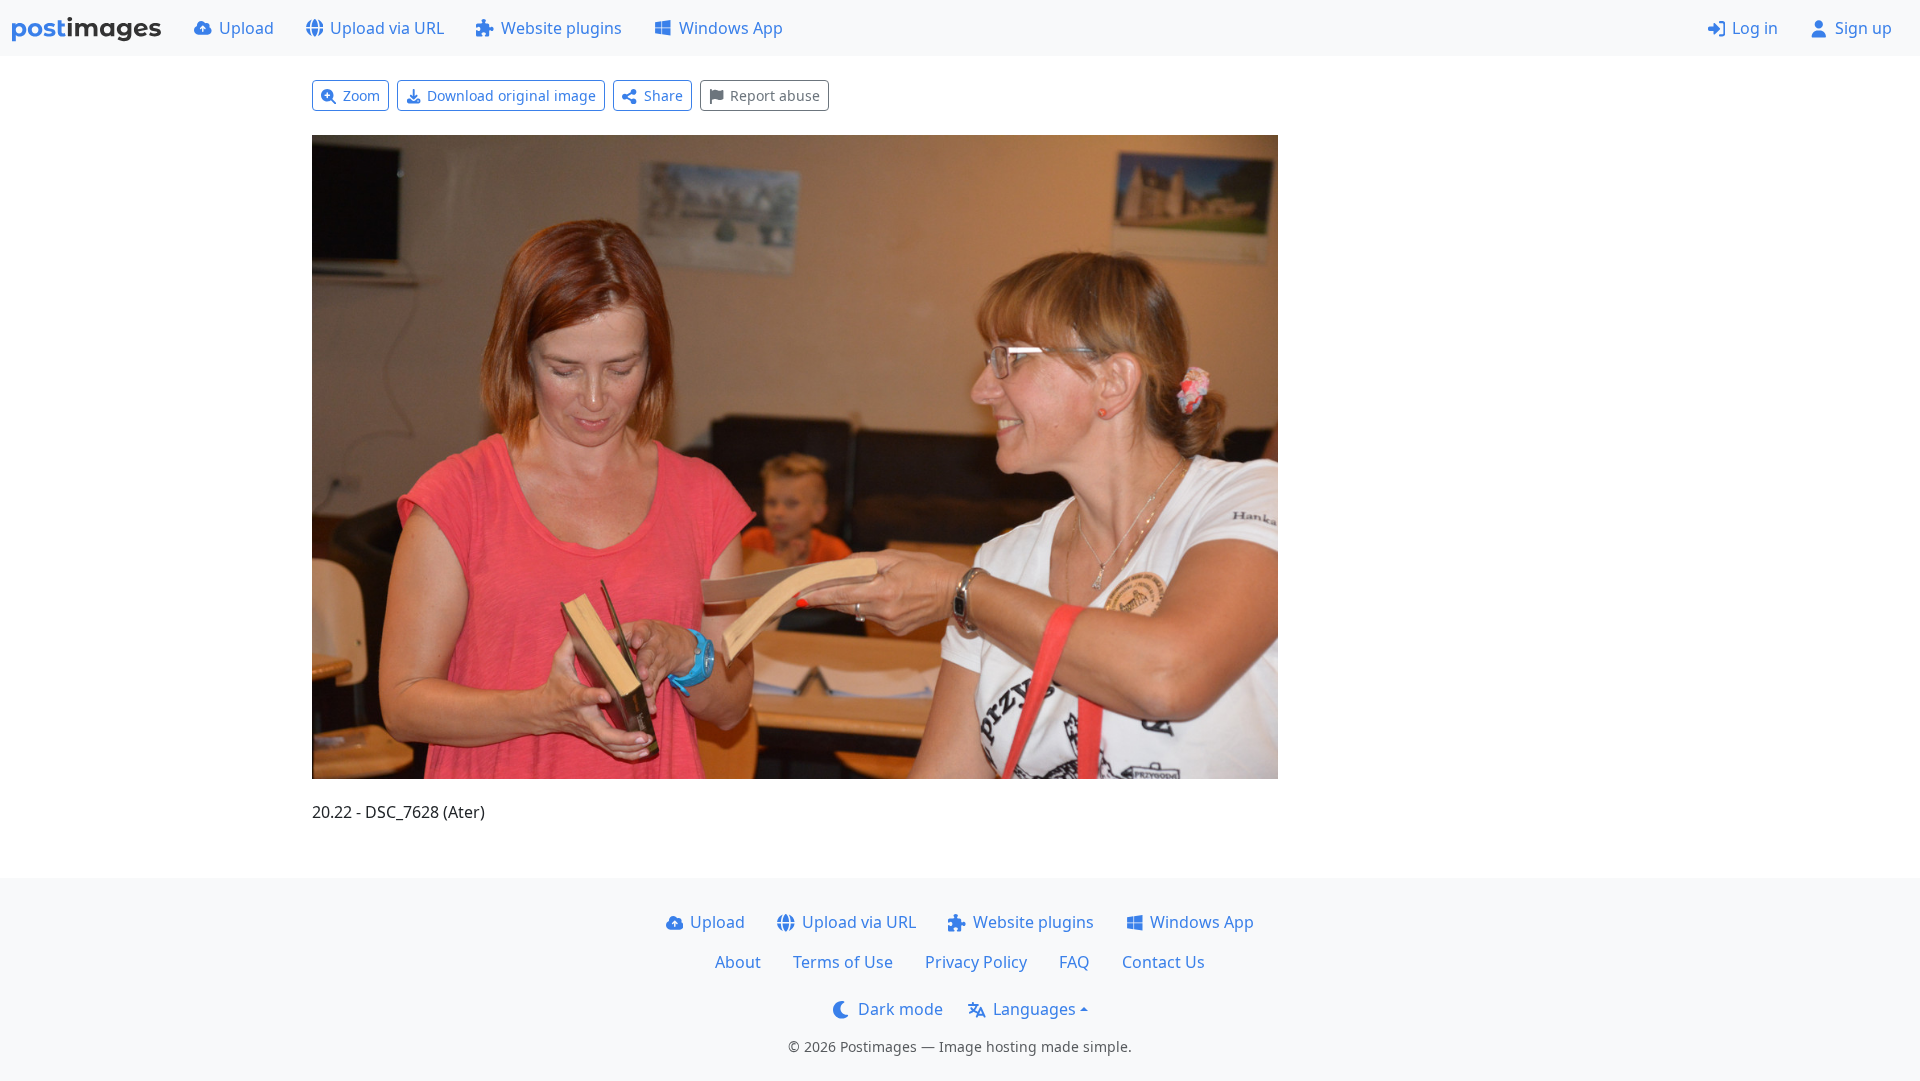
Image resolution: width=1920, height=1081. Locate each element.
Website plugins (561, 28)
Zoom (361, 95)
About (738, 962)
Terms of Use (843, 962)
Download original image (511, 95)
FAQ (1074, 962)
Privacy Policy (976, 962)
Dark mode (900, 1009)
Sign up (1863, 28)
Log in (1755, 28)
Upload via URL (387, 28)
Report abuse (775, 95)
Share (663, 95)
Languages (1034, 1009)
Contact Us (1163, 962)
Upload (246, 28)
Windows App (731, 28)
